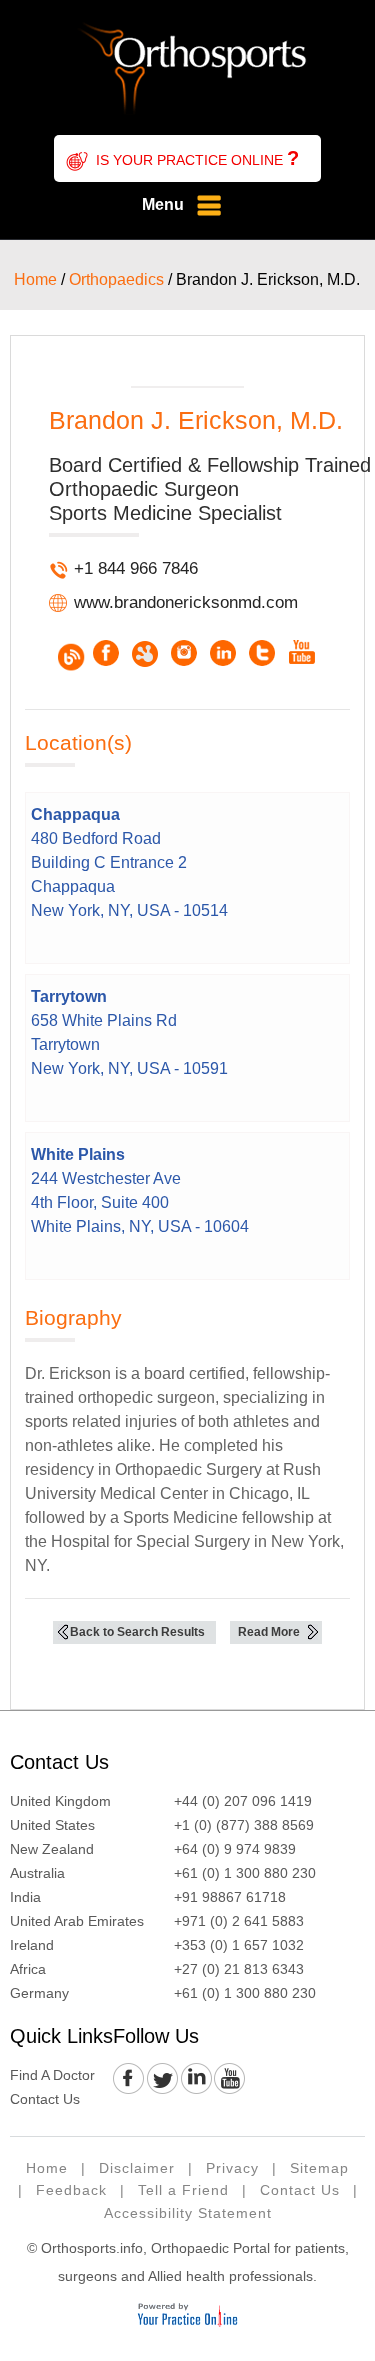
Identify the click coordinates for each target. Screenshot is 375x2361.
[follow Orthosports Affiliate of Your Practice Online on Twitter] (162, 2079)
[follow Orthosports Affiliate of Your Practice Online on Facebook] (129, 2079)
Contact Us (59, 1762)
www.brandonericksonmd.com (186, 602)
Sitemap (319, 2168)
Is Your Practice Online (197, 158)
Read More (269, 1632)
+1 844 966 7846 (136, 568)
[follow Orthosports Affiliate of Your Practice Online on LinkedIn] (195, 2079)
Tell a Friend (183, 2190)
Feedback (71, 2190)
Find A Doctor (52, 2075)
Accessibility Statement (188, 2213)
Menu (163, 204)
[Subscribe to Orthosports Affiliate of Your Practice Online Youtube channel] (228, 2079)
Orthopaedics (116, 279)
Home (35, 279)
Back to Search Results (137, 1632)
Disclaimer (137, 2168)
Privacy (232, 2168)
